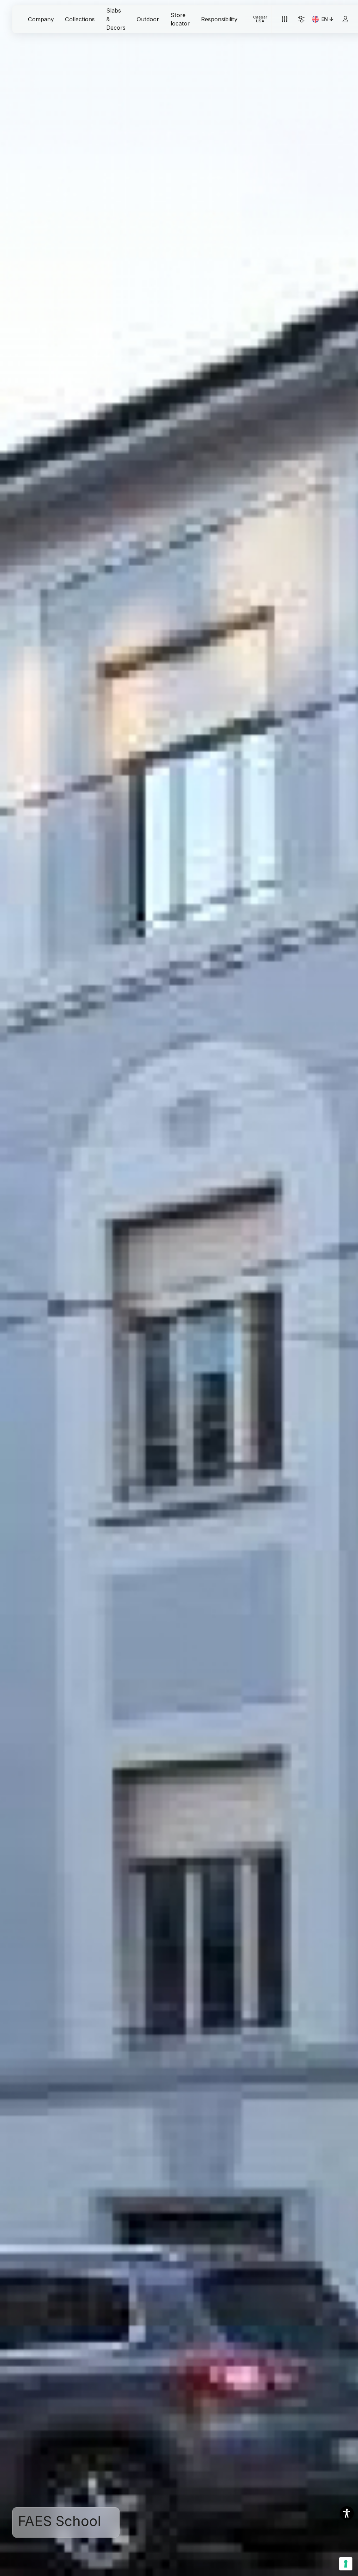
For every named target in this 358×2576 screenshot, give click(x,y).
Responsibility (219, 19)
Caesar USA (260, 19)
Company (41, 19)
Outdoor (148, 19)
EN (328, 20)
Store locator (180, 19)
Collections (80, 19)
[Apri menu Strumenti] (284, 19)
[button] (347, 2513)
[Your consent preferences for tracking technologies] (346, 2564)
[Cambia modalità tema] (301, 19)
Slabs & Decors (116, 19)
